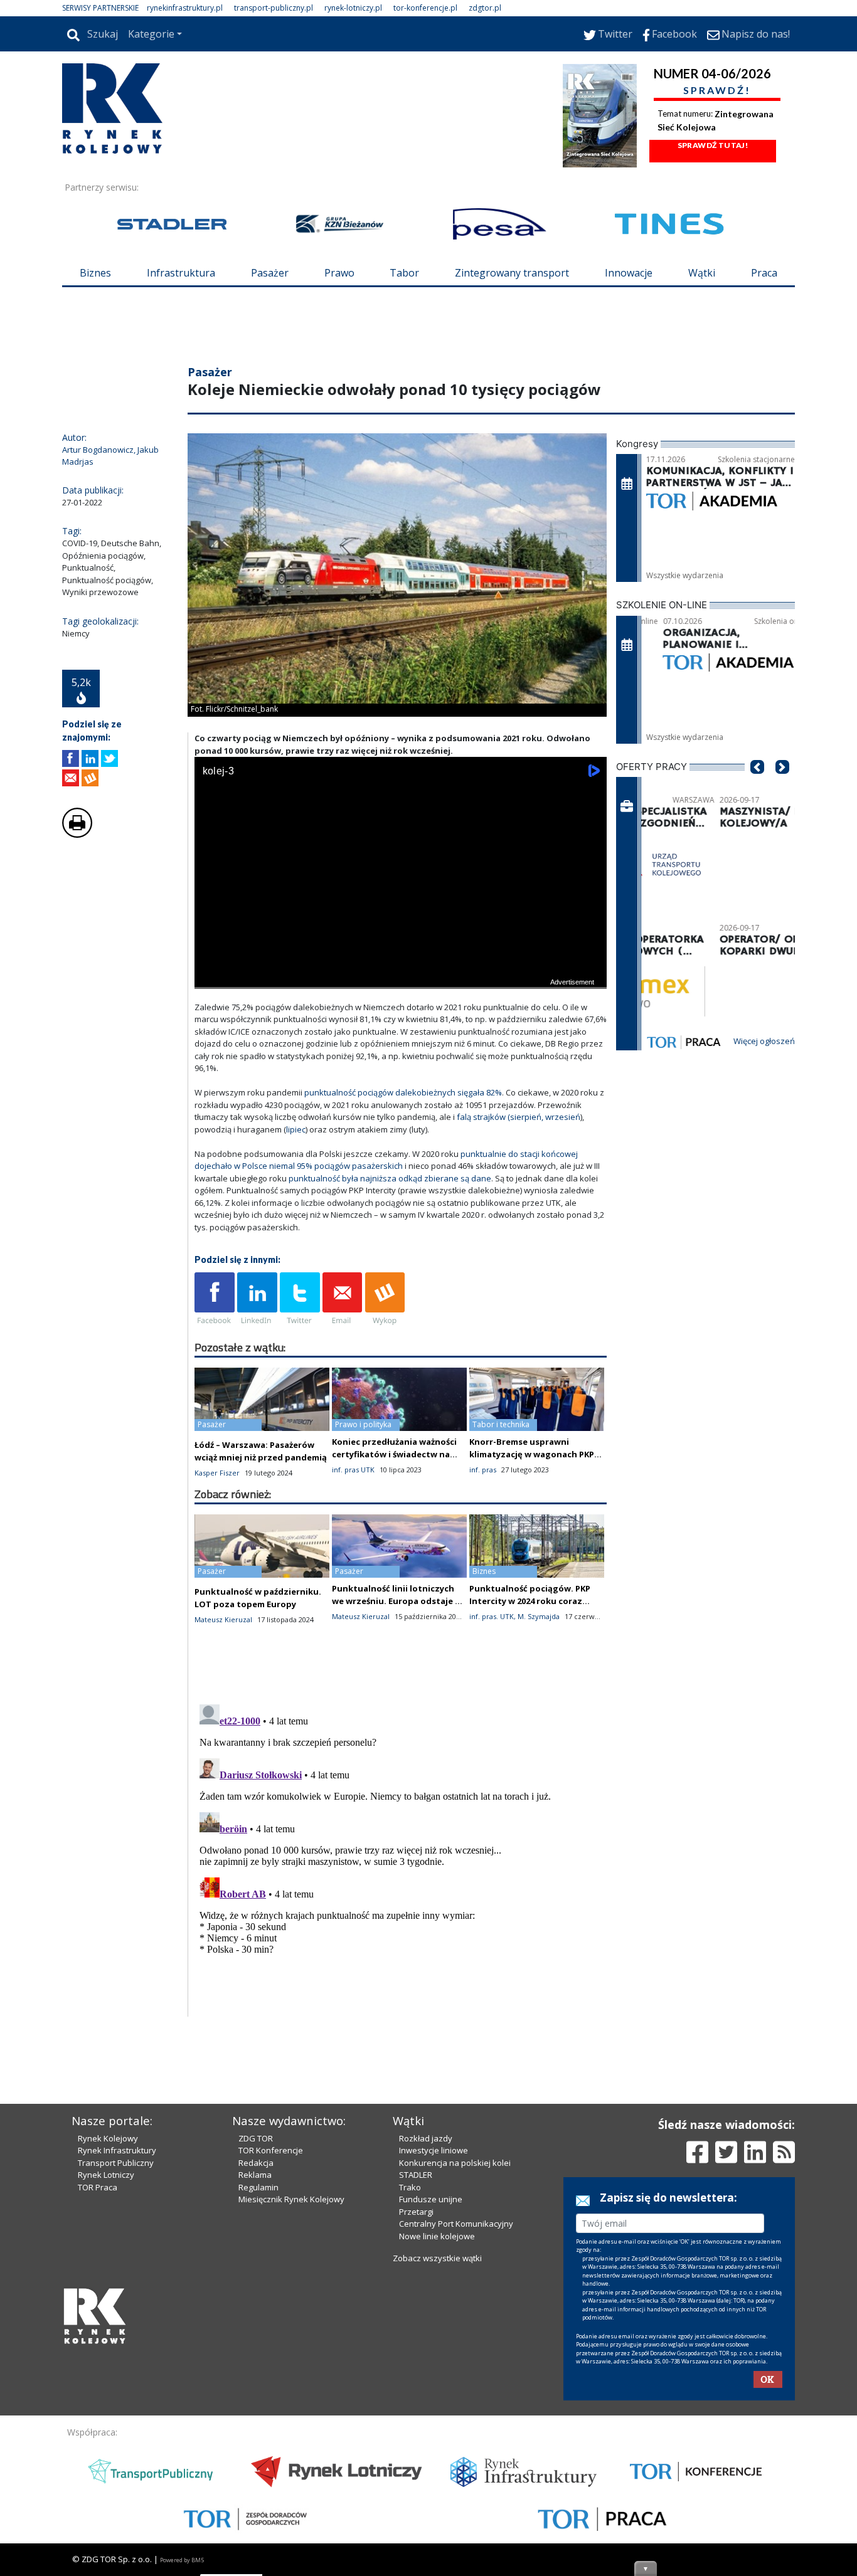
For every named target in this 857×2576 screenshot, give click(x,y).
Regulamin (258, 2187)
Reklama (255, 2175)
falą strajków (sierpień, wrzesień (519, 1117)
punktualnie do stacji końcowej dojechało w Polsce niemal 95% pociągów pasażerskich (386, 1160)
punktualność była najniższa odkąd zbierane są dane (390, 1178)
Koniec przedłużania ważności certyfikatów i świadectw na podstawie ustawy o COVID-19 (394, 1454)
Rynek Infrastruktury (117, 2150)
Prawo (339, 273)
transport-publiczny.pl (274, 8)
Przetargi (416, 2212)
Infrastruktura (181, 273)
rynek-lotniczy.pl (353, 8)
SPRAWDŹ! (717, 90)
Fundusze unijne (431, 2199)
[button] (757, 786)
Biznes (95, 273)
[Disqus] (401, 1856)
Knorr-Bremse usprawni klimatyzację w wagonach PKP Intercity (532, 1454)
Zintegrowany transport (512, 273)
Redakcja (256, 2163)
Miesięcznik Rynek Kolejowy (291, 2199)
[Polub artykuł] (71, 758)
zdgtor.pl (485, 8)
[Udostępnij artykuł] (90, 758)
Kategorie (151, 34)
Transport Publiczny (116, 2163)
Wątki (702, 273)
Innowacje (629, 273)
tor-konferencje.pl (425, 8)
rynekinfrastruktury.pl (185, 8)
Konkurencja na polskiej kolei (455, 2163)
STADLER (416, 2175)
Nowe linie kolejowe (437, 2236)
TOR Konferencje (271, 2150)
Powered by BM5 (182, 2560)
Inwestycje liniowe (434, 2150)
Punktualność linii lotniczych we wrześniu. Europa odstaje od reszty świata (399, 1601)
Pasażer (270, 273)
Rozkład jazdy (426, 2138)
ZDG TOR (256, 2138)
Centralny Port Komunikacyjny (456, 2224)
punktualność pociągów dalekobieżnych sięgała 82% (403, 1092)
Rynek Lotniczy (106, 2175)
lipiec (296, 1129)
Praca (764, 273)
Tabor (404, 273)
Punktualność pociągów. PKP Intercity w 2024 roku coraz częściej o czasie (530, 1601)
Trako (410, 2187)
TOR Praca (98, 2187)
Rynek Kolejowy (108, 2138)
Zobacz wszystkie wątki (437, 2258)
